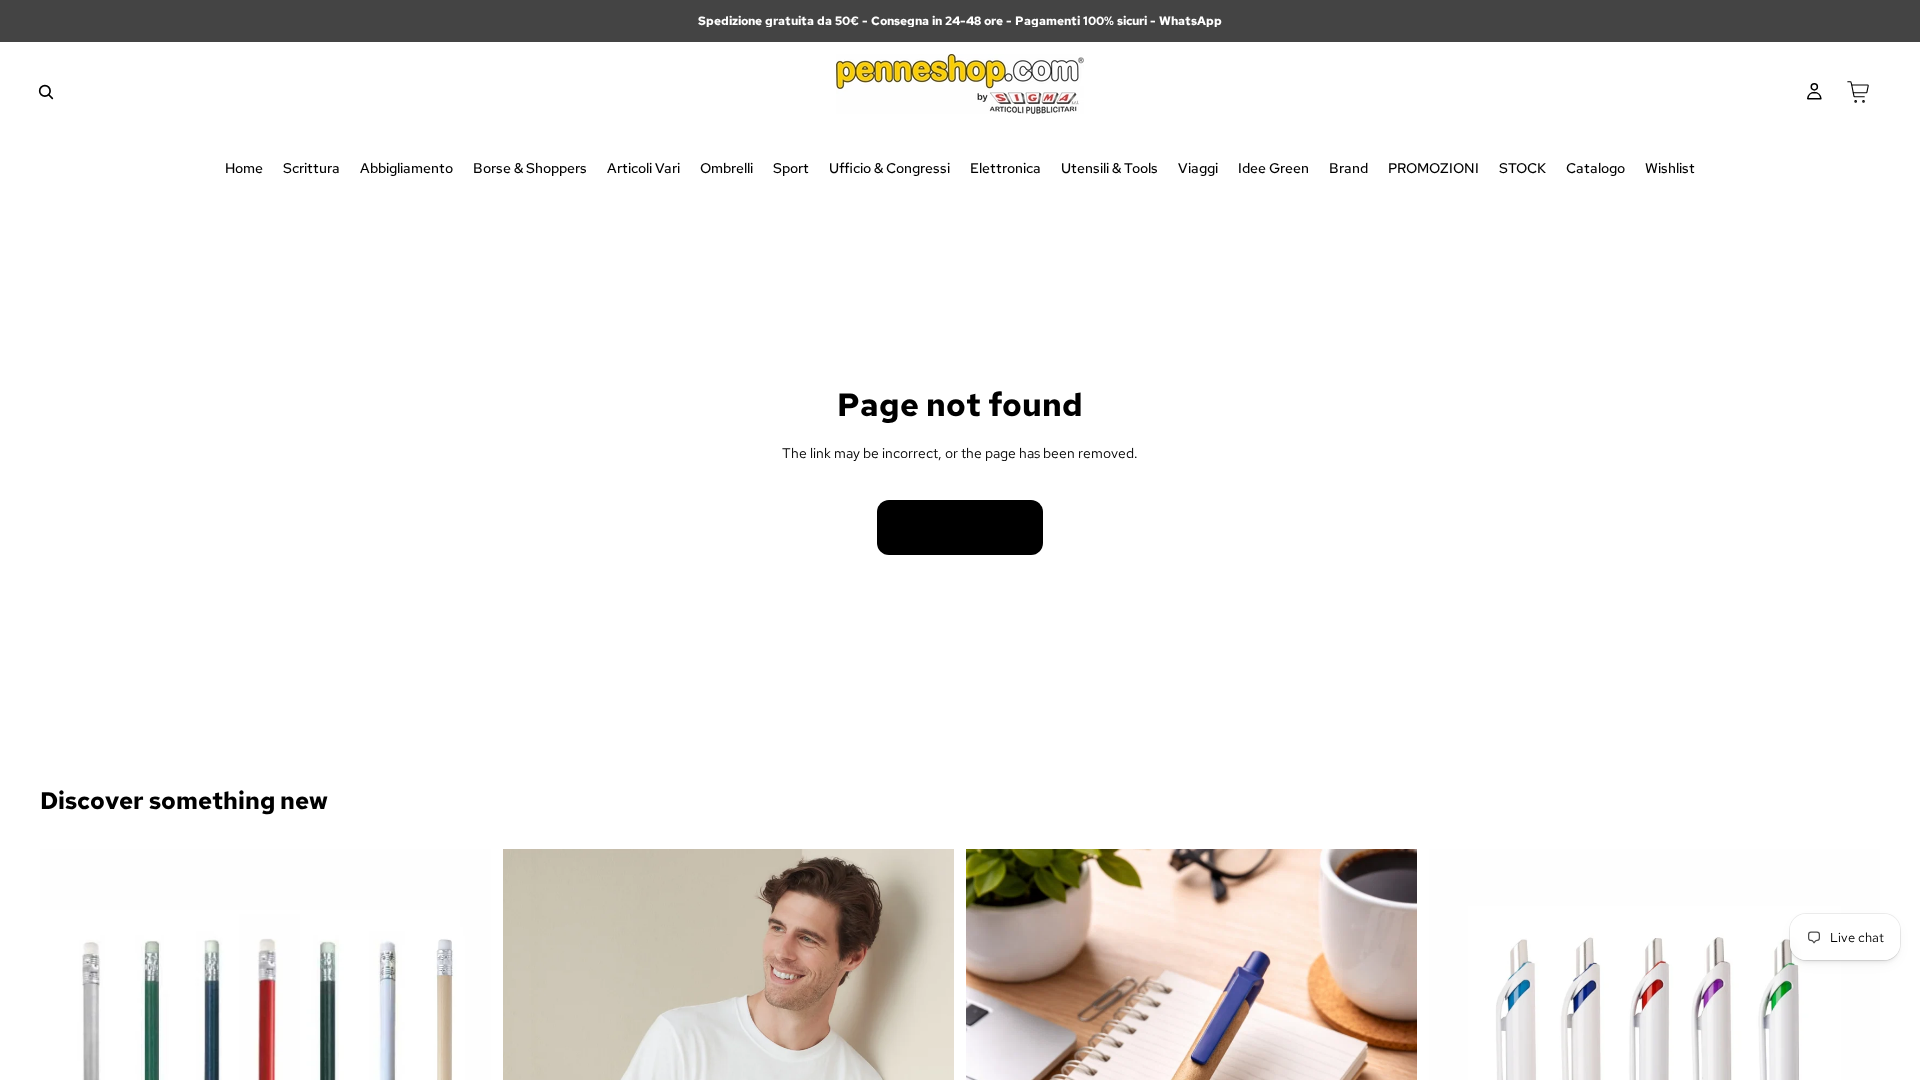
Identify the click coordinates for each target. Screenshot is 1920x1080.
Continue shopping (960, 527)
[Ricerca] (46, 92)
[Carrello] (1858, 92)
